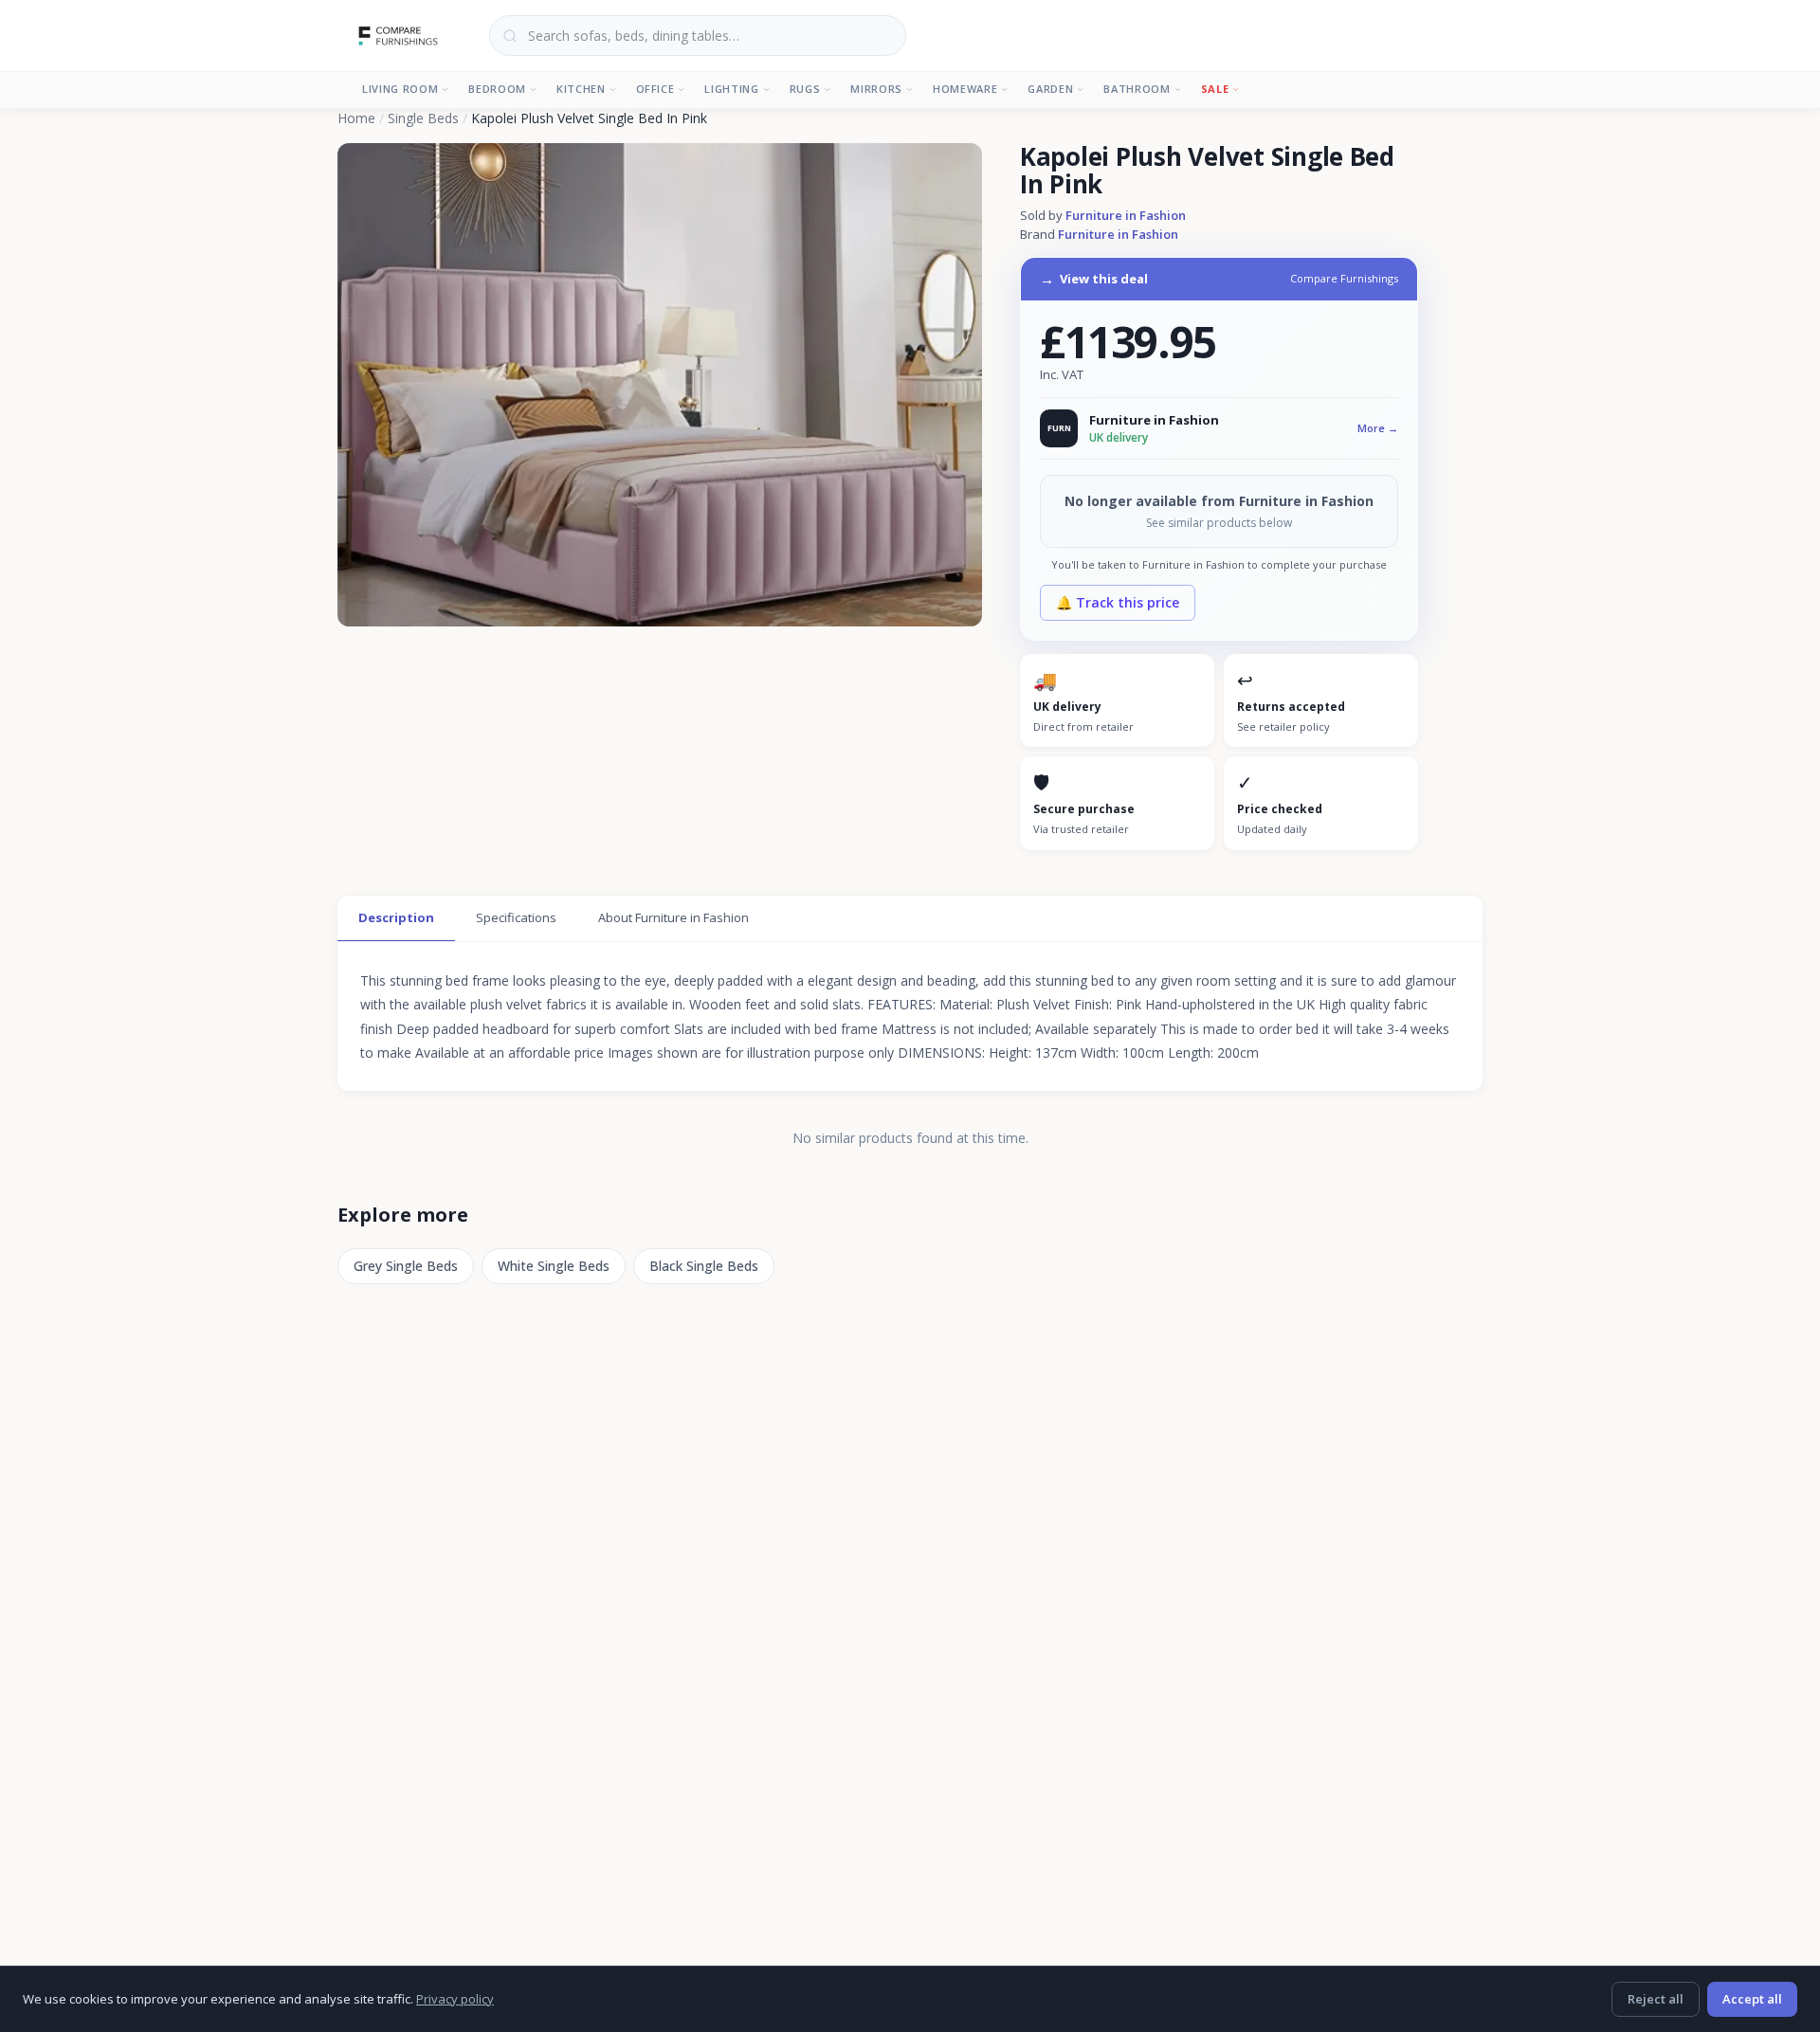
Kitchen (581, 89)
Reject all (1656, 1999)
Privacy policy (455, 1999)
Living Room (400, 89)
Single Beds (423, 118)
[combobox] (698, 36)
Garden (1050, 89)
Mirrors (876, 89)
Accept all (1752, 1999)
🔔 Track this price (1118, 602)
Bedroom (497, 89)
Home (356, 118)
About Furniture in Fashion (673, 917)
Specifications (516, 917)
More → (1378, 428)
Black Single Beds (704, 1266)
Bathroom (1137, 89)
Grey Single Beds (406, 1266)
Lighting (731, 89)
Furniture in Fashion (1126, 215)
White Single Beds (554, 1266)
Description (396, 917)
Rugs (805, 89)
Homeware (965, 89)
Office (655, 89)
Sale (1215, 89)
